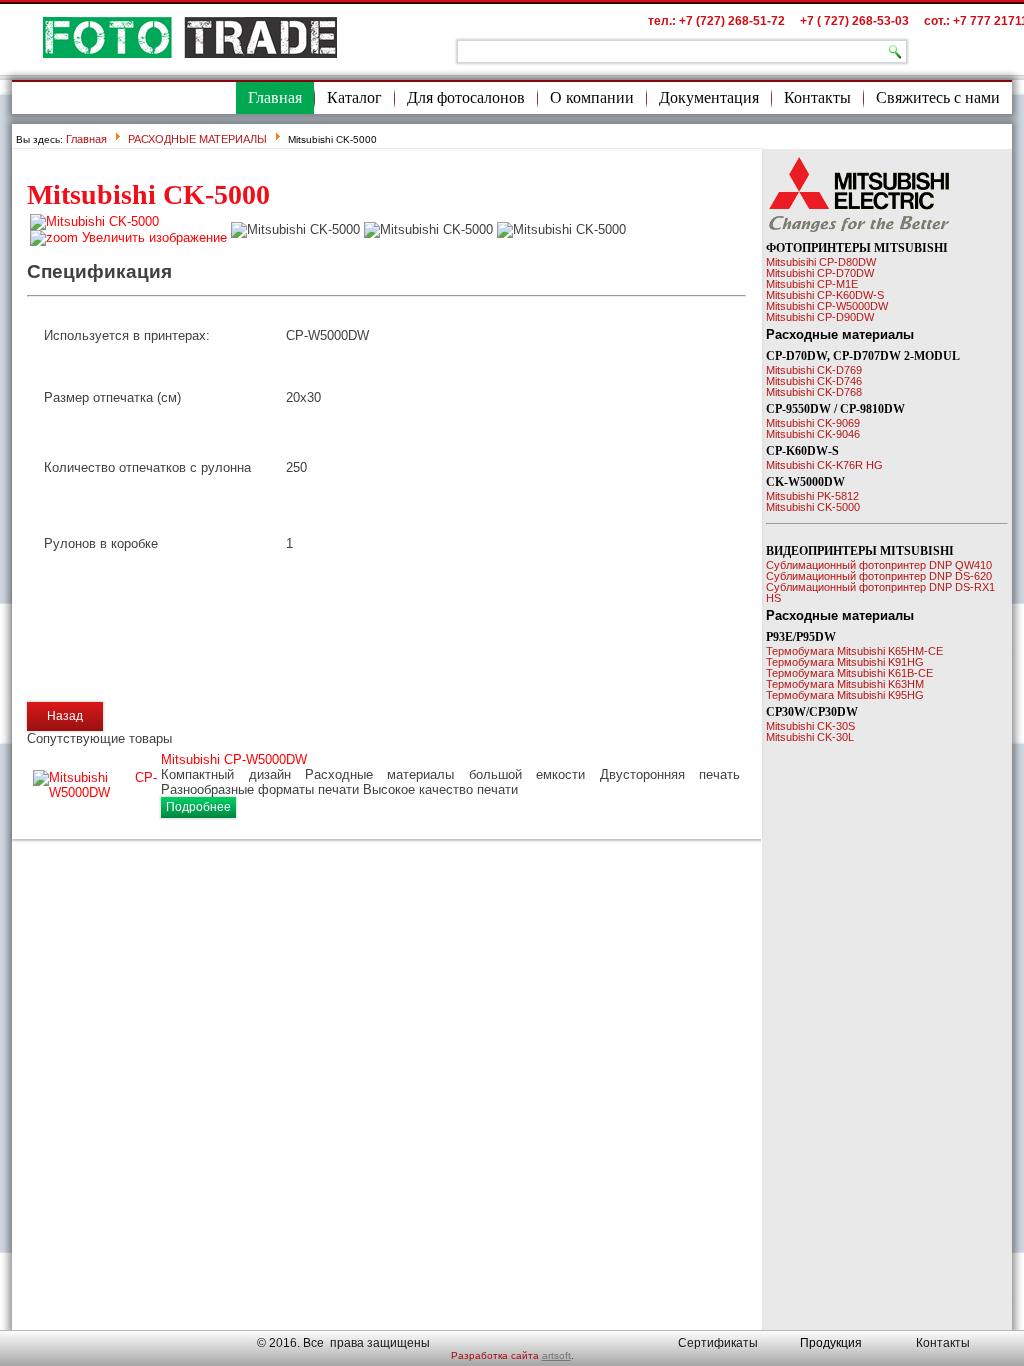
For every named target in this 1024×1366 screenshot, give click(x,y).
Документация (709, 97)
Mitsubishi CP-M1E (812, 284)
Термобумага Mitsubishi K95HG (845, 695)
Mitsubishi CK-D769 (814, 370)
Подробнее (198, 807)
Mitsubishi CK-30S (810, 726)
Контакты (817, 97)
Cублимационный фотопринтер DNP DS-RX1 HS (880, 592)
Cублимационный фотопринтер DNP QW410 (879, 565)
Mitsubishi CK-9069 (813, 423)
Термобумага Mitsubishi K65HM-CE (854, 651)
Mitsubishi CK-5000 (813, 507)
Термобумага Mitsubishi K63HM (845, 684)
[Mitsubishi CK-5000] (295, 230)
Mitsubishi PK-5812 (812, 496)
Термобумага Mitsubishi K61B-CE (849, 673)
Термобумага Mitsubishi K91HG (845, 662)
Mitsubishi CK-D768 (814, 392)
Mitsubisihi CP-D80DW (821, 262)
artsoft (556, 1355)
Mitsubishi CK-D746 (814, 381)
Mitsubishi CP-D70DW (820, 273)
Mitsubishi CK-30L (810, 737)
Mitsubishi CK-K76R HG (824, 465)
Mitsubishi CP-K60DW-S (825, 295)
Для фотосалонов (466, 97)
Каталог (354, 97)
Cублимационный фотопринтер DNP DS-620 (879, 576)
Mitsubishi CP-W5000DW (234, 759)
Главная (275, 97)
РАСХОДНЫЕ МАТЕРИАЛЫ (197, 139)
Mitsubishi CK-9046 (813, 434)
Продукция (831, 1343)
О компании (592, 97)
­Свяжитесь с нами (938, 97)
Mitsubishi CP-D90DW (820, 317)
